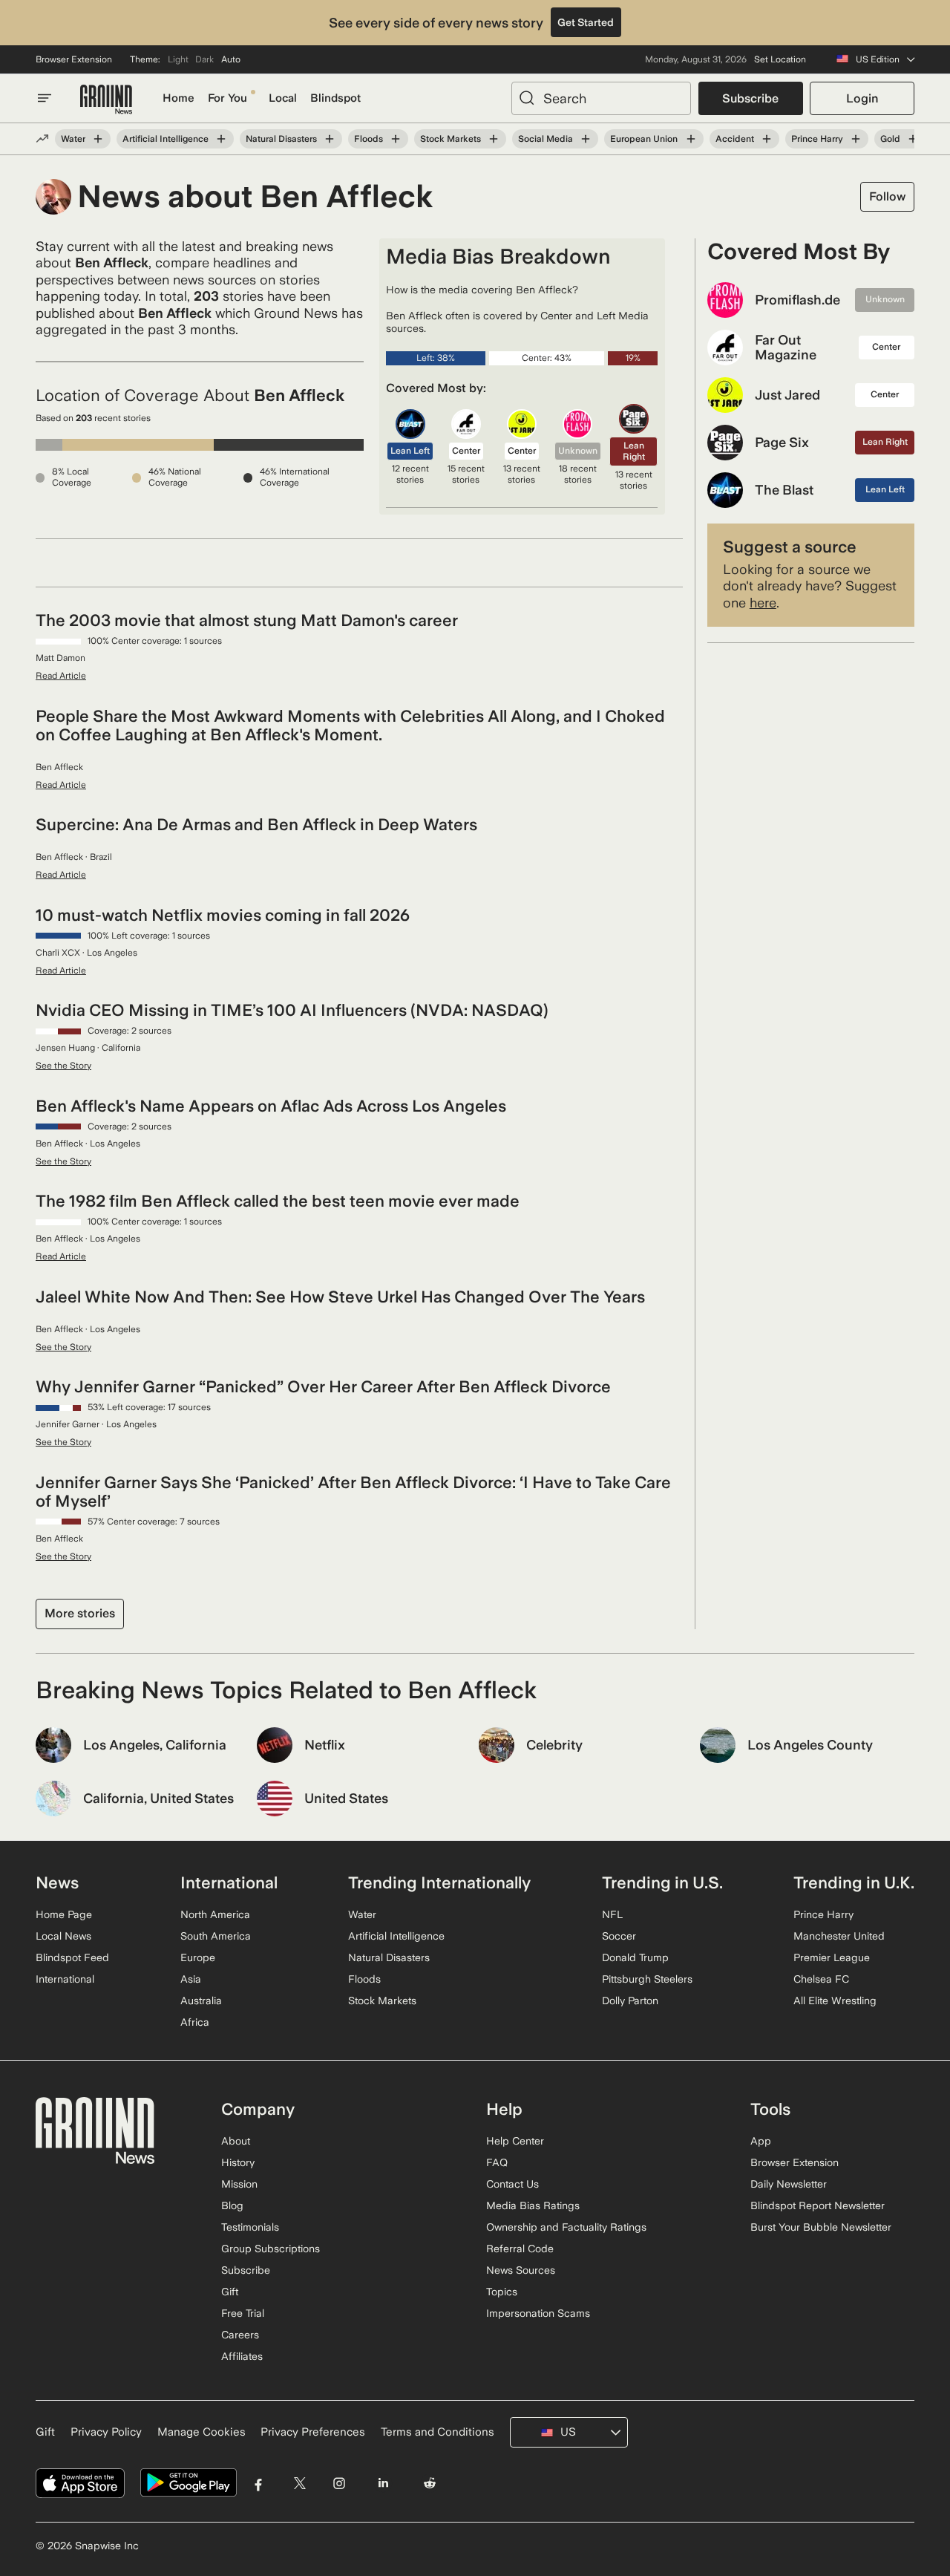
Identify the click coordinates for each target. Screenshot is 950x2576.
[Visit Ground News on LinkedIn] (383, 2483)
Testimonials (250, 2227)
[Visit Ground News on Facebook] (259, 2483)
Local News (63, 1936)
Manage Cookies (202, 2432)
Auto (231, 59)
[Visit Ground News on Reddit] (430, 2483)
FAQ (497, 2162)
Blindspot (335, 98)
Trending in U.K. (854, 1882)
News (57, 1882)
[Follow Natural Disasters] (330, 139)
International (65, 1979)
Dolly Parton (630, 2001)
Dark (204, 59)
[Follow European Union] (690, 139)
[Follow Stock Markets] (494, 139)
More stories (80, 1613)
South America (216, 1936)
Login (862, 98)
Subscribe (750, 98)
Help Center (515, 2141)
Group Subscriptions (271, 2249)
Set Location (780, 59)
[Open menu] (45, 98)
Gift (230, 2292)
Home (178, 98)
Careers (240, 2335)
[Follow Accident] (767, 139)
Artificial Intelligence (166, 139)
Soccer (619, 1936)
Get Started (586, 22)
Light (178, 59)
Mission (239, 2184)
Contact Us (512, 2184)
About (236, 2141)
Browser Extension (74, 59)
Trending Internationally (439, 1882)
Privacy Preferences (313, 2432)
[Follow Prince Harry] (856, 139)
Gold (890, 139)
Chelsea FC (821, 1979)
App (761, 2141)
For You (227, 98)
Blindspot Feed (72, 1957)
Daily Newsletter (789, 2184)
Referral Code (520, 2249)
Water (73, 139)
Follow (887, 196)
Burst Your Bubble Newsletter (821, 2227)
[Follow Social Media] (586, 139)
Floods (368, 139)
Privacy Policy (106, 2432)
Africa (195, 2022)
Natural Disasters (281, 139)
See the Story (63, 1066)
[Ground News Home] (106, 100)
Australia (201, 2001)
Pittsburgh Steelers (647, 1979)
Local (283, 98)
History (238, 2162)
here (763, 603)
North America (215, 1914)
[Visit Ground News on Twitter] (299, 2483)
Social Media (546, 139)
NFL (612, 1914)
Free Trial (243, 2313)
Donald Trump (635, 1957)
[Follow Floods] (396, 139)
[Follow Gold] (913, 139)
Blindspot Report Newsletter (818, 2205)
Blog (232, 2205)
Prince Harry (817, 139)
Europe (198, 1957)
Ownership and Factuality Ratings (566, 2227)
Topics (502, 2292)
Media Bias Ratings (533, 2205)
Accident (735, 139)
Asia (191, 1979)
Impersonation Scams (538, 2313)
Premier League (832, 1957)
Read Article (61, 676)
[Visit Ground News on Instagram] (339, 2483)
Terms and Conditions (438, 2432)
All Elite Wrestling (835, 2001)
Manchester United (839, 1936)
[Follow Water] (98, 139)
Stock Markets (451, 139)
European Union (644, 139)
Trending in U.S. (662, 1882)
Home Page (64, 1914)
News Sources (521, 2270)
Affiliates (242, 2356)
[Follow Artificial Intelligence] (221, 139)
